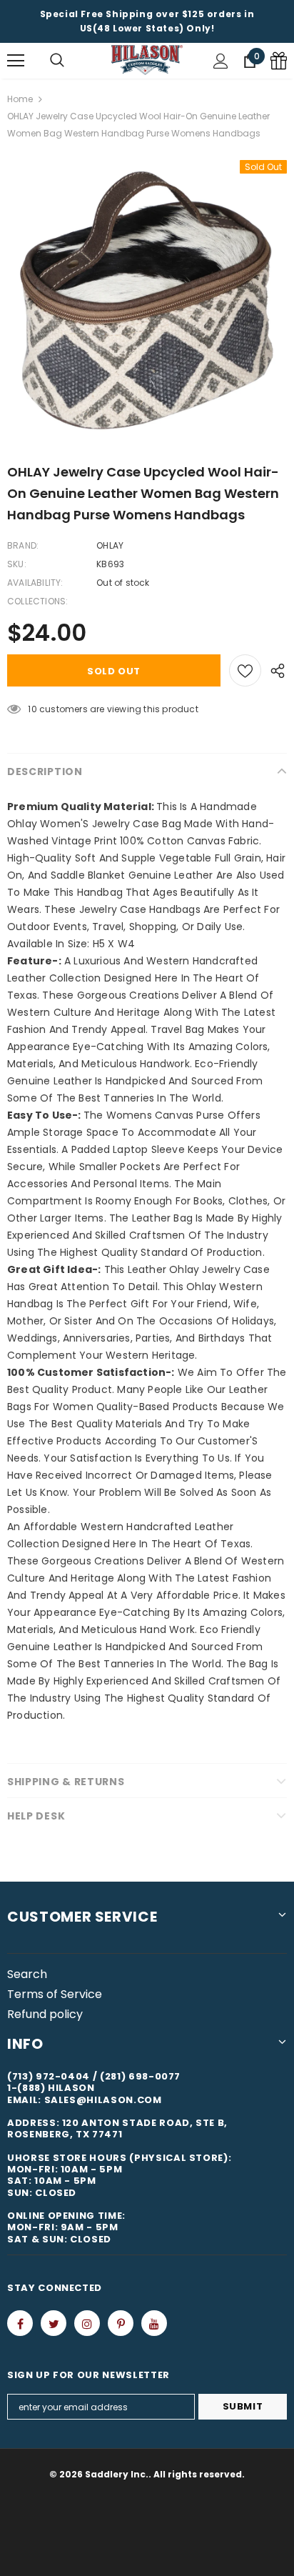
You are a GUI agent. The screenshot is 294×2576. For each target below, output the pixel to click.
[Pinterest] (121, 2323)
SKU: (17, 564)
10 (32, 709)
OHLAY (110, 545)
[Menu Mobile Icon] (16, 61)
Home (20, 99)
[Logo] (147, 60)
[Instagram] (87, 2323)
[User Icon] (221, 61)
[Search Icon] (57, 61)
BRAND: (23, 545)
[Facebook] (20, 2323)
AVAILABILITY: (35, 583)
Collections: (37, 601)
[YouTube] (154, 2323)
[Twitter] (54, 2323)
